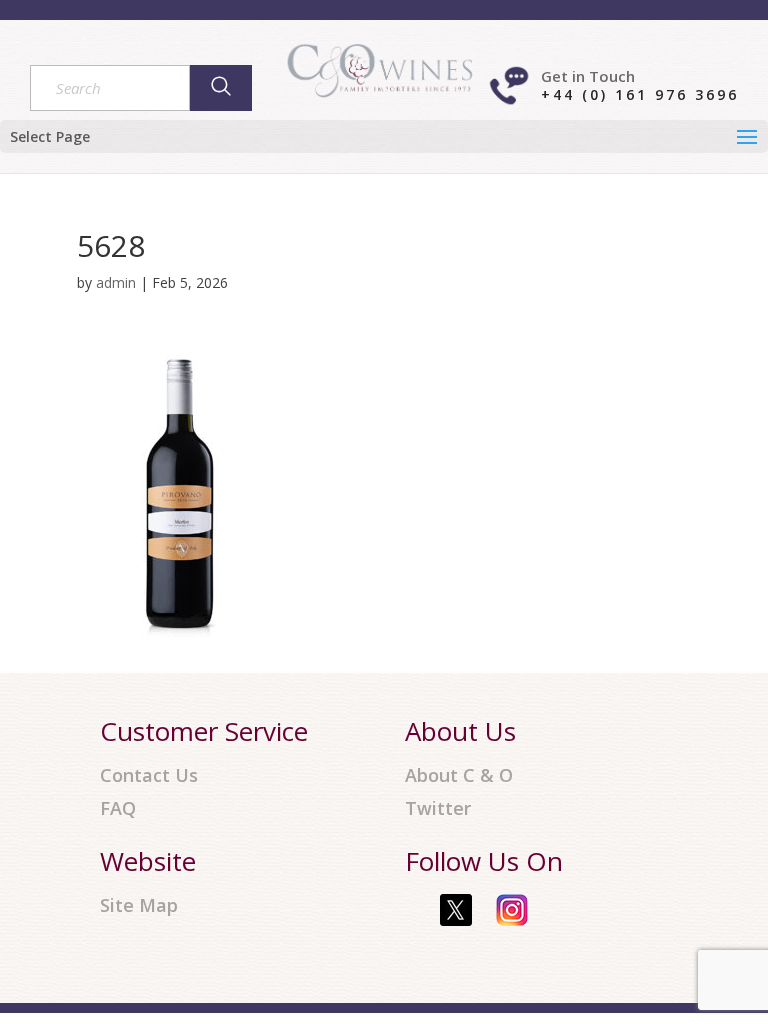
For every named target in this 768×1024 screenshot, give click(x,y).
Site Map (139, 905)
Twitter (438, 808)
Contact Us (149, 775)
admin (116, 282)
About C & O (459, 775)
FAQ (118, 808)
